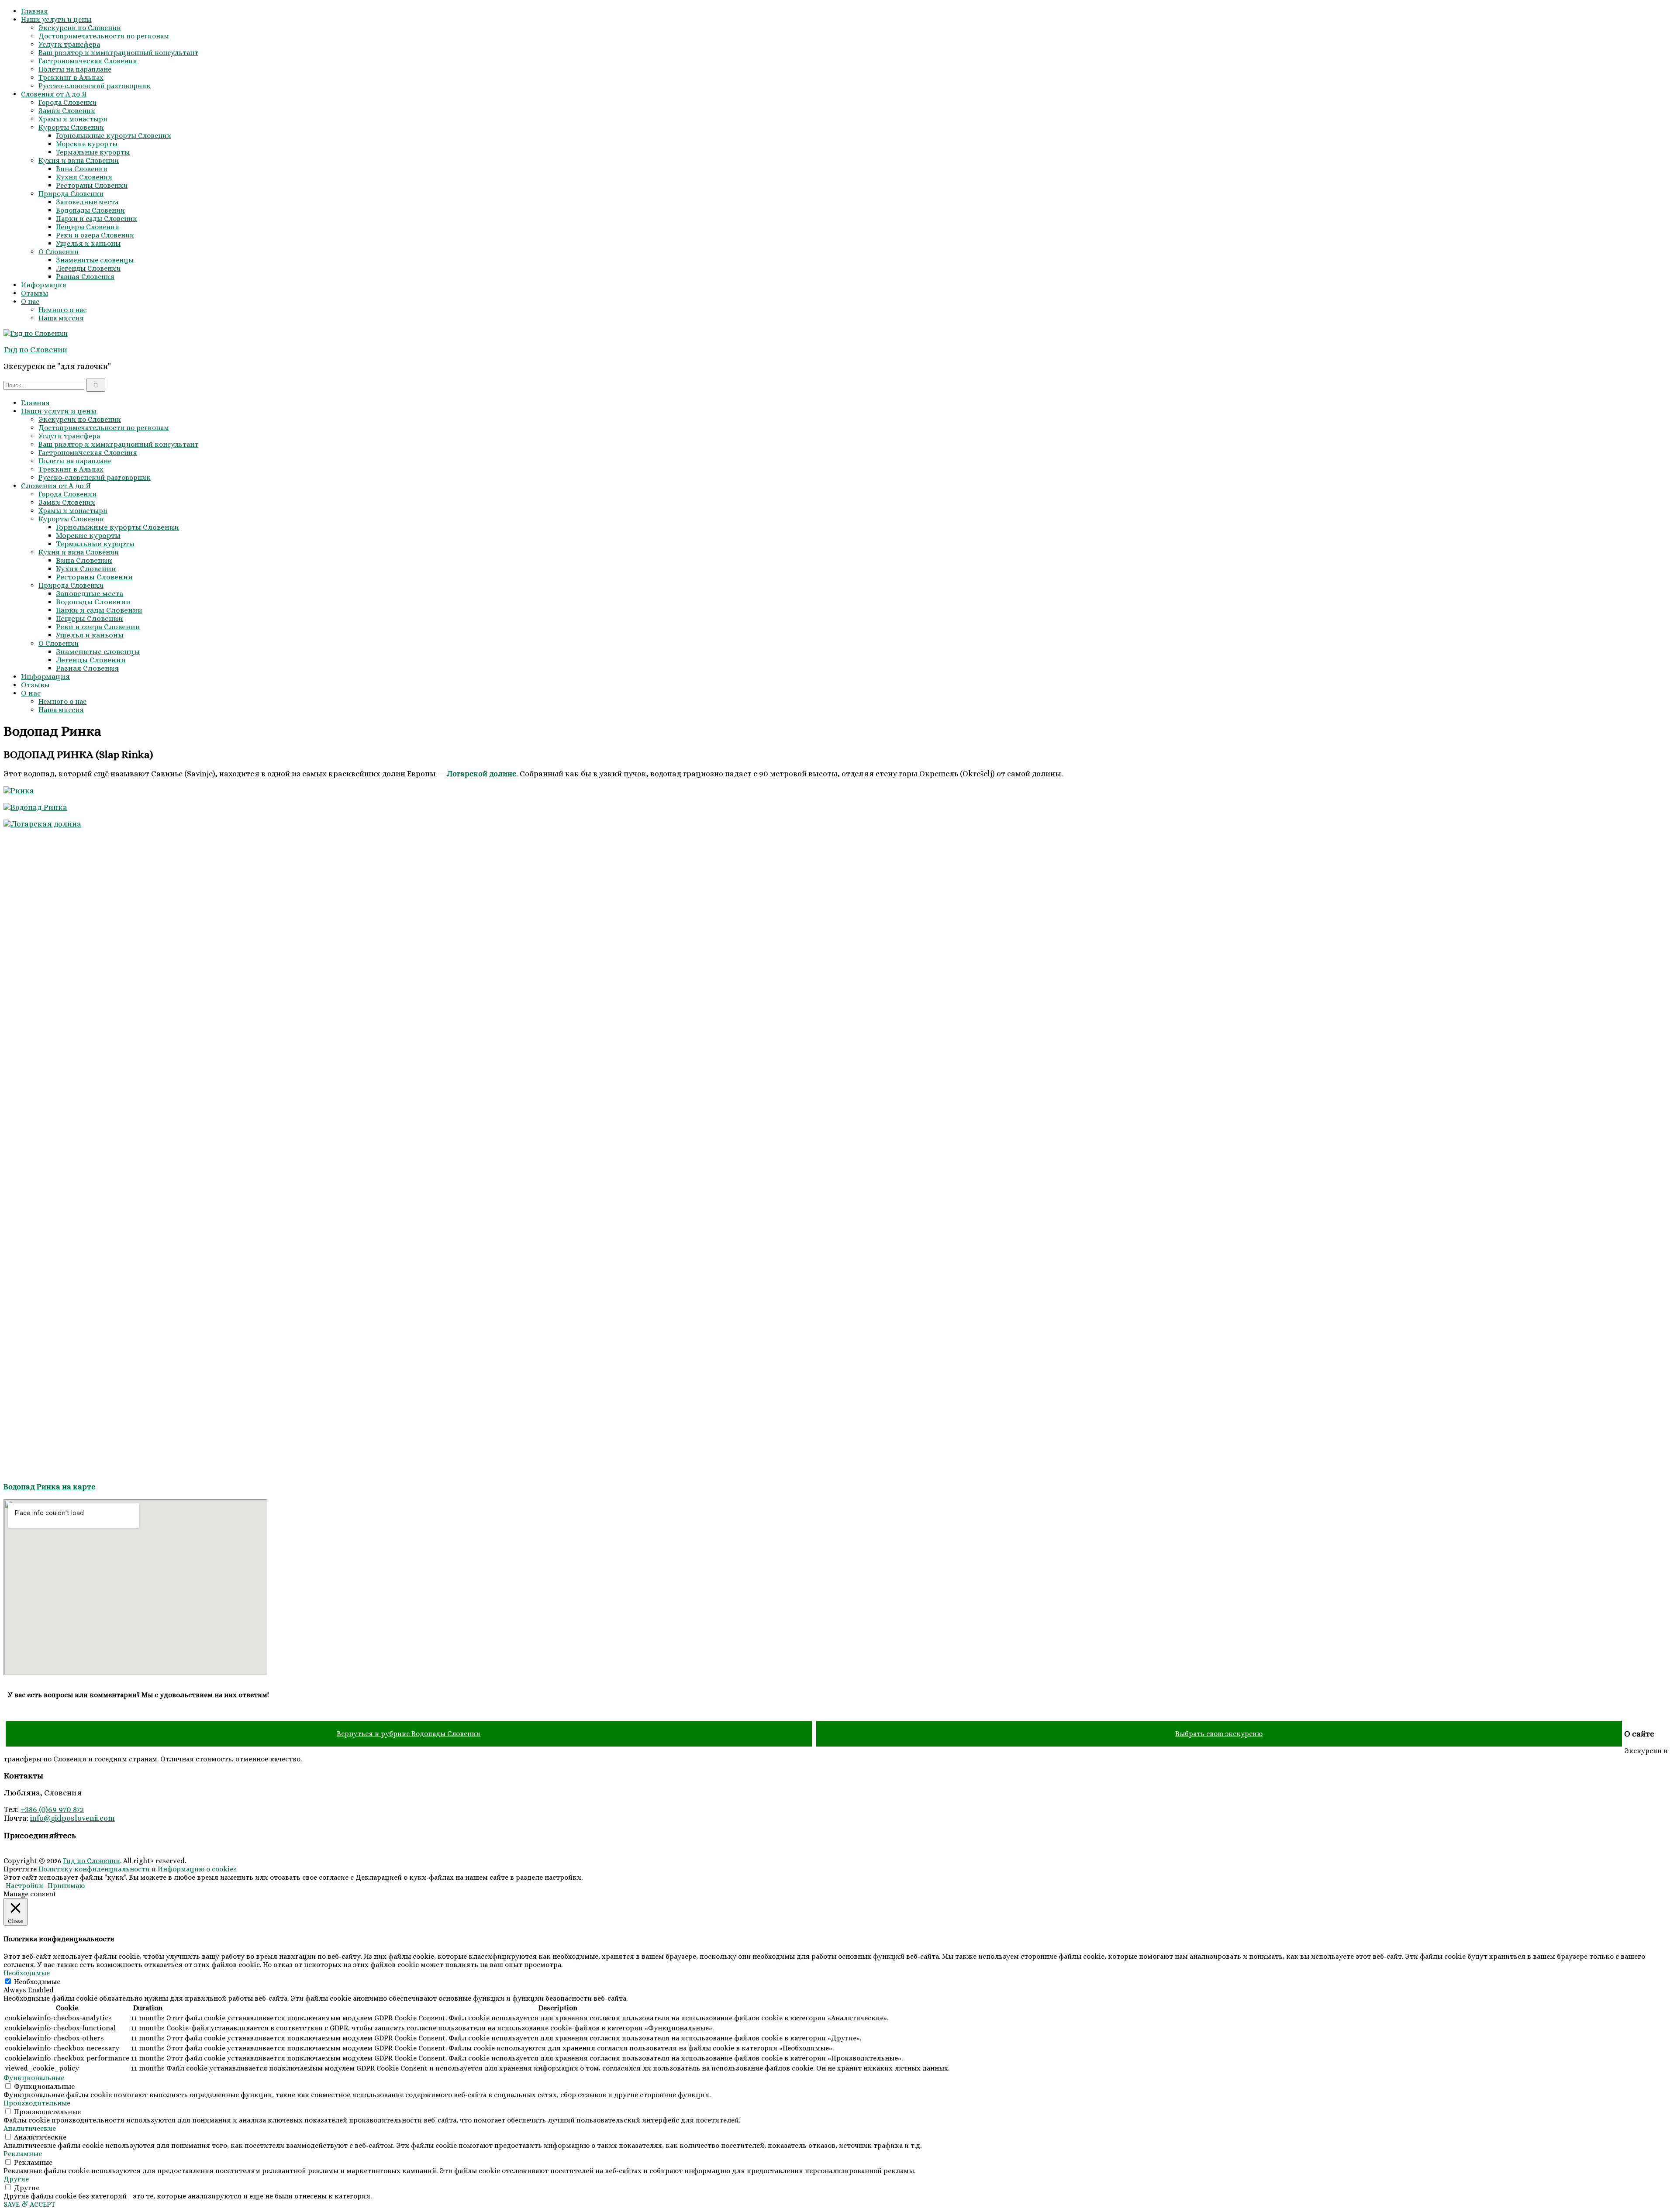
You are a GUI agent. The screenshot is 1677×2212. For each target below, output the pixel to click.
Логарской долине (481, 774)
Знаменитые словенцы (95, 260)
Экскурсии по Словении (80, 28)
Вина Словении (82, 169)
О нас (30, 301)
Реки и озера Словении (95, 235)
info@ (40, 1818)
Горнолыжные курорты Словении (114, 136)
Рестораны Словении (92, 185)
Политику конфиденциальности (95, 1869)
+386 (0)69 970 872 (52, 1809)
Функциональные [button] (34, 2078)
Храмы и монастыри (73, 119)
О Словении (59, 252)
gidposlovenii (74, 1818)
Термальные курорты (93, 152)
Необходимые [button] (27, 1973)
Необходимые (37, 1982)
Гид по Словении (35, 350)
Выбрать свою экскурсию (1219, 1734)
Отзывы (35, 293)
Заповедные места (87, 202)
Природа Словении (71, 194)
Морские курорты (87, 144)
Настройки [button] (24, 1886)
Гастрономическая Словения (88, 61)
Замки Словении (67, 111)
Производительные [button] (37, 2103)
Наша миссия (61, 318)
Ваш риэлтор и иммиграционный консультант (118, 53)
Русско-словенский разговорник (95, 86)
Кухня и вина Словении (79, 160)
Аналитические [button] (30, 2128)
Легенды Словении (88, 268)
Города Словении (67, 102)
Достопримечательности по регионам (104, 36)
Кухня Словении (84, 177)
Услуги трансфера (69, 44)
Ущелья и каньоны (88, 243)
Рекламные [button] (23, 2154)
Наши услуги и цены (56, 19)
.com (106, 1818)
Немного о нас (62, 310)
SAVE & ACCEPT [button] (29, 2204)
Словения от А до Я (54, 94)
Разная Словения (85, 277)
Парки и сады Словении (97, 219)
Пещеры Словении (88, 227)
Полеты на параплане (75, 69)
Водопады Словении (90, 210)
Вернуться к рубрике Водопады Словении (409, 1734)
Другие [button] (16, 2179)
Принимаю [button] (66, 1886)
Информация (44, 285)
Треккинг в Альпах (71, 78)
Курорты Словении (71, 127)
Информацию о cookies (197, 1869)
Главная (35, 11)
